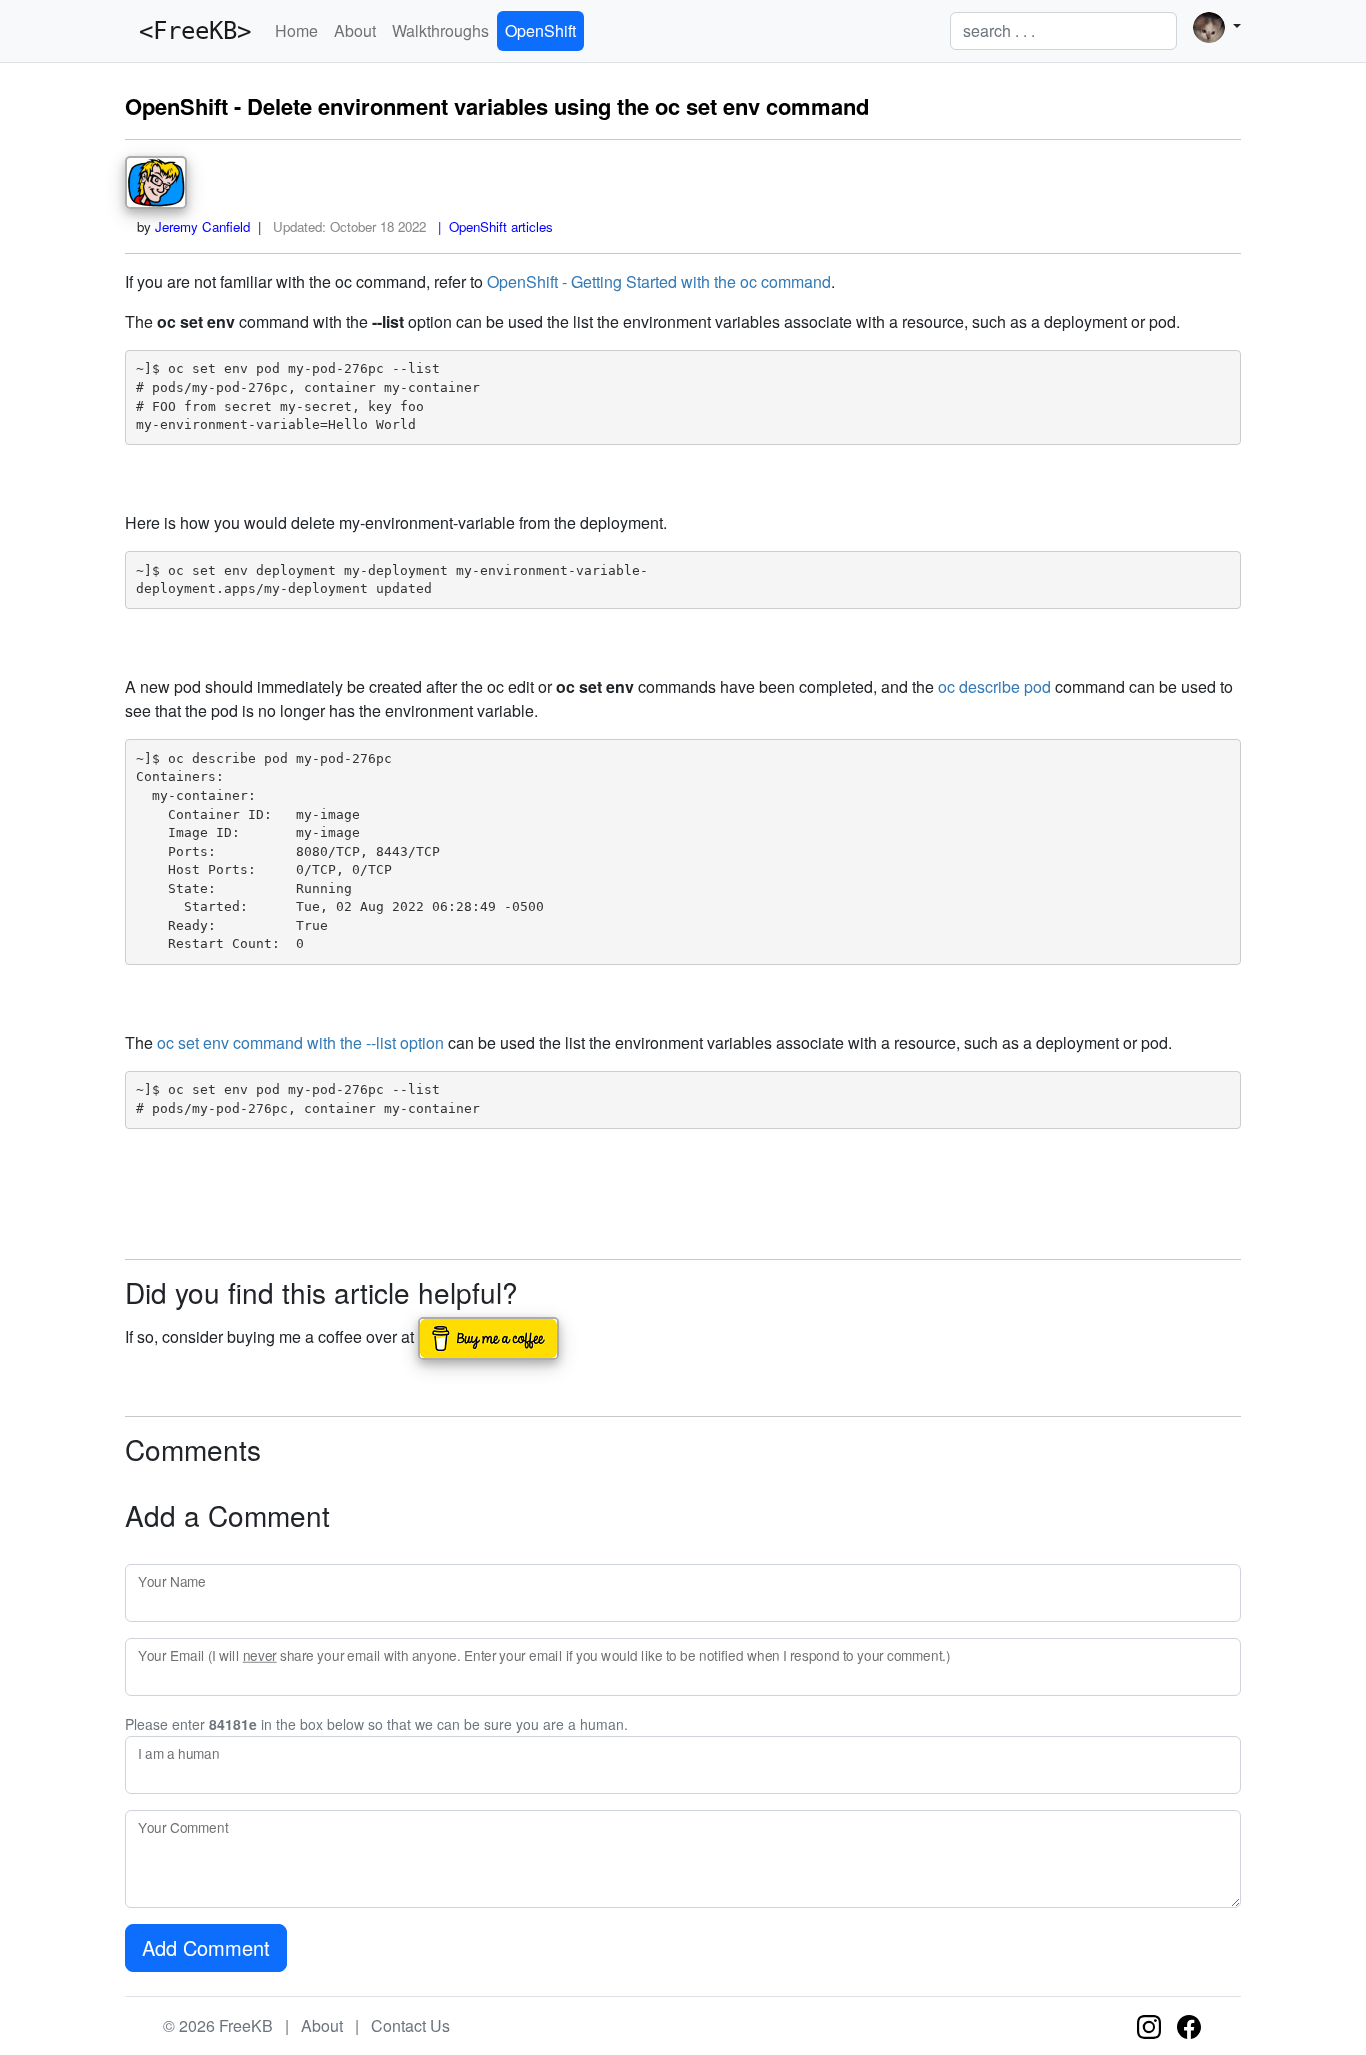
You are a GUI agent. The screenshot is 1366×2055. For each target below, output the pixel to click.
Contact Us (410, 2025)
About (355, 30)
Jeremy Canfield (202, 226)
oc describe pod (994, 686)
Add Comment (206, 1947)
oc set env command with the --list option (300, 1042)
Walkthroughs (440, 30)
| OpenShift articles (491, 226)
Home (296, 30)
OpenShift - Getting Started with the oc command (659, 281)
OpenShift (540, 30)
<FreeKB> (188, 31)
